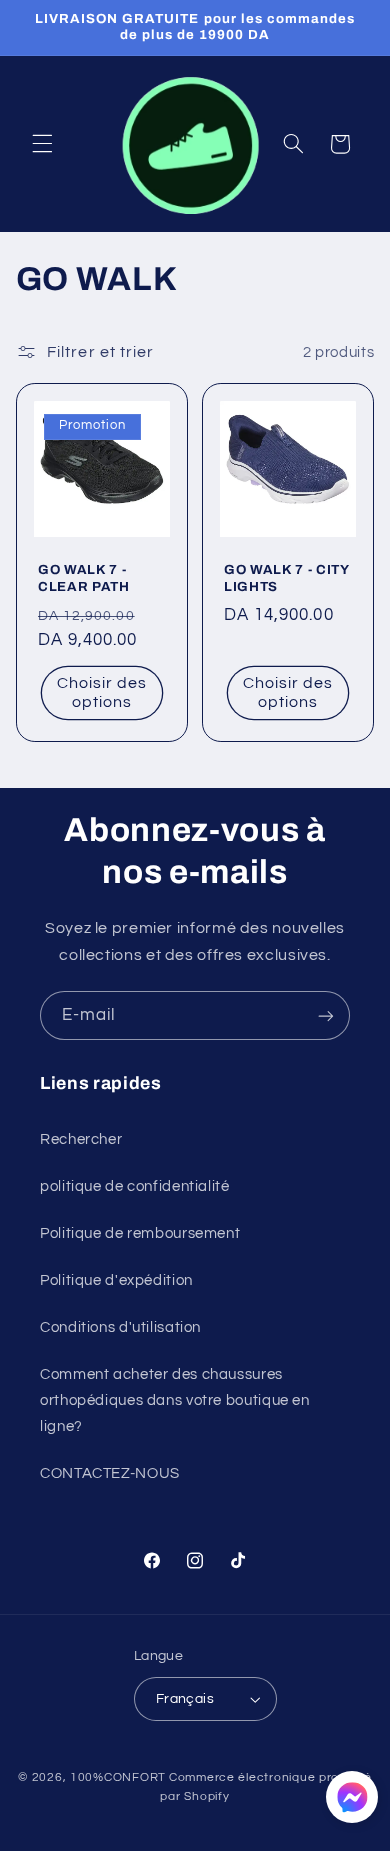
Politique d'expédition (116, 1280)
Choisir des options (102, 693)
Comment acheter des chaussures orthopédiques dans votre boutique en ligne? (175, 1400)
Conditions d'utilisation (120, 1327)
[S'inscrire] (326, 1015)
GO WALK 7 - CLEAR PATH (84, 578)
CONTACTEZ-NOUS (110, 1473)
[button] (42, 144)
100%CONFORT (118, 1777)
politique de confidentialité (135, 1186)
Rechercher (81, 1139)
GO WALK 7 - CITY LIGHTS (286, 578)
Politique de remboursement (140, 1233)
